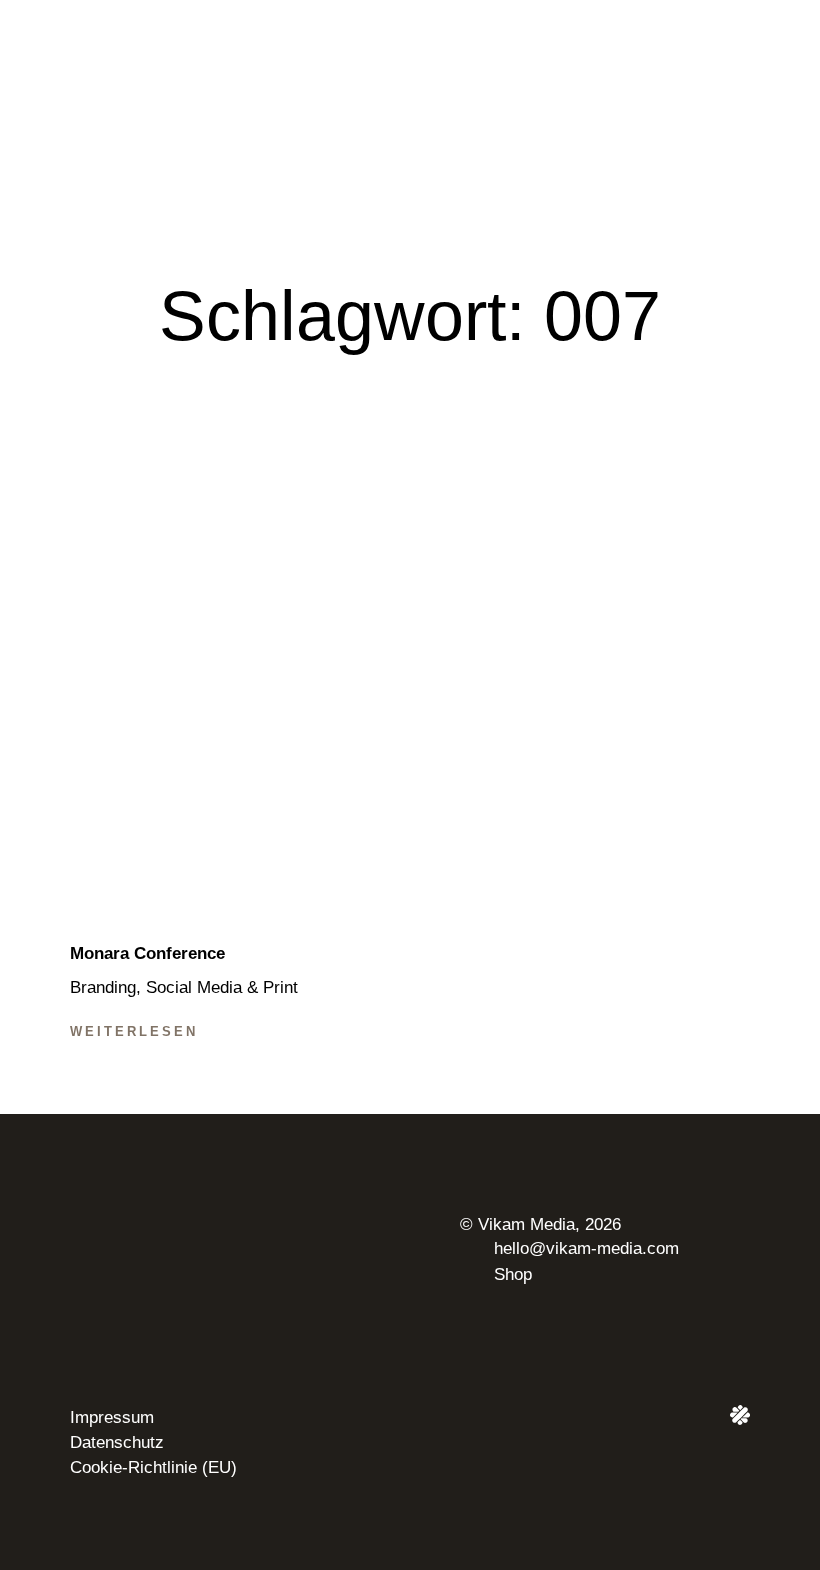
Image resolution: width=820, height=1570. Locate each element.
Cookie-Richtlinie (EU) (153, 1467)
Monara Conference (147, 953)
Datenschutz (117, 1442)
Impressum (112, 1417)
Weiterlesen (134, 1031)
